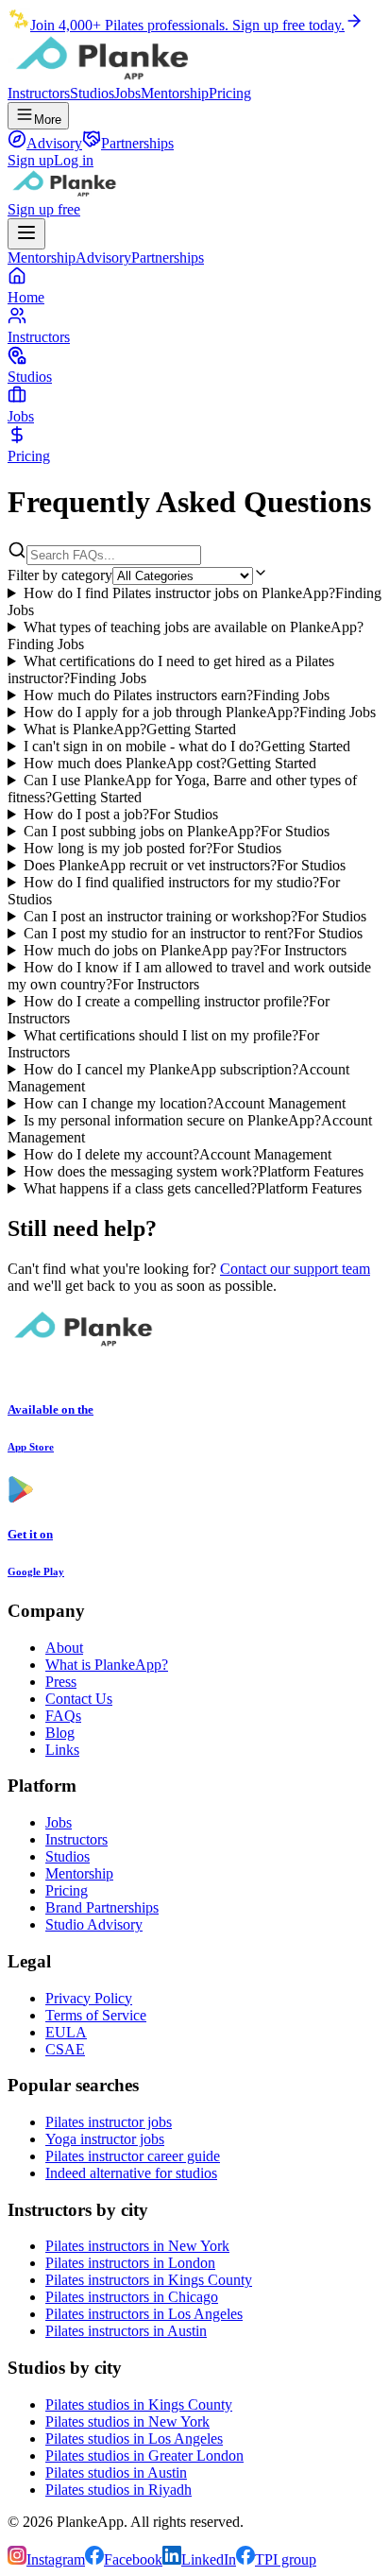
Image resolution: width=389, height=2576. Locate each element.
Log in (74, 160)
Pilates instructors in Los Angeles (144, 2314)
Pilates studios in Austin (116, 2473)
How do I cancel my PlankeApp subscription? (178, 1078)
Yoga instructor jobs (105, 2139)
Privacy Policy (89, 1998)
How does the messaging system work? (194, 1171)
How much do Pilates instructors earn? (177, 695)
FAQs (63, 1716)
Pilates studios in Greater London (144, 2456)
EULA (66, 2032)
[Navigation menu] (26, 234)
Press (61, 1682)
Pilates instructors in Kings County (149, 2280)
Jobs (127, 93)
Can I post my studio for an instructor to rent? (193, 933)
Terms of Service (96, 2015)
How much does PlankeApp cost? (170, 763)
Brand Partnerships (102, 1907)
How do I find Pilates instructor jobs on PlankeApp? (194, 601)
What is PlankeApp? (130, 729)
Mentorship (175, 93)
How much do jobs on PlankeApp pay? (185, 950)
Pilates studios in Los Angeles (134, 2439)
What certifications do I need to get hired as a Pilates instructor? (171, 670)
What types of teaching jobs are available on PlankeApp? (186, 635)
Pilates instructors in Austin (126, 2331)
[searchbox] (114, 555)
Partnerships (168, 258)
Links (62, 1750)
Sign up (31, 160)
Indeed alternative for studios (131, 2173)
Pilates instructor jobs (109, 2122)
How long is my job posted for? (152, 848)
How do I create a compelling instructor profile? (169, 1010)
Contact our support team (295, 1269)
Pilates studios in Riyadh (118, 2490)
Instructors (39, 93)
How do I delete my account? (178, 1154)
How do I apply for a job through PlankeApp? (200, 712)
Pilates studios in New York (127, 2421)
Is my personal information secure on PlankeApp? (190, 1129)
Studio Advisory (94, 1924)
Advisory (103, 258)
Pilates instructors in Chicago (132, 2297)
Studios (92, 93)
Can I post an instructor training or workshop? (195, 916)
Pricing (230, 93)
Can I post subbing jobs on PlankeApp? (177, 831)
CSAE (65, 2049)
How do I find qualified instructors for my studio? (174, 891)
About (64, 1648)
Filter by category (60, 575)
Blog (60, 1733)
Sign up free (44, 209)
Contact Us (79, 1699)
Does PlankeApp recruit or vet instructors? (185, 865)
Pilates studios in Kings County (139, 2404)
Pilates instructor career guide (133, 2156)
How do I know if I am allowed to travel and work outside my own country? (189, 976)
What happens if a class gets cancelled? (193, 1188)
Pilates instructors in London (130, 2263)
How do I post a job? (121, 814)
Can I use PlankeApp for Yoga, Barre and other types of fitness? (182, 789)
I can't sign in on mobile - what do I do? (187, 746)
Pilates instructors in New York (137, 2246)
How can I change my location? (185, 1103)
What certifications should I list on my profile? (163, 1044)
